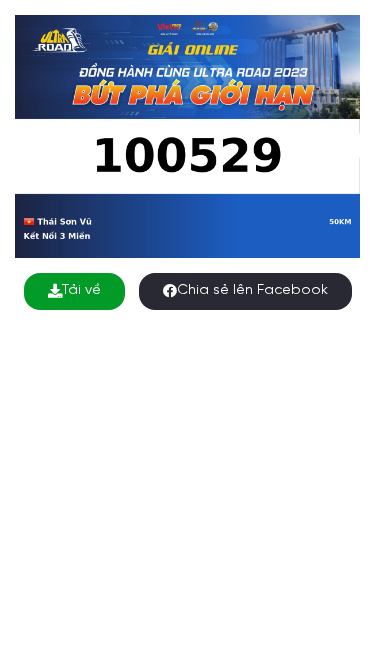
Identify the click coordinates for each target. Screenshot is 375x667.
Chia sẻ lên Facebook (252, 290)
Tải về (81, 290)
